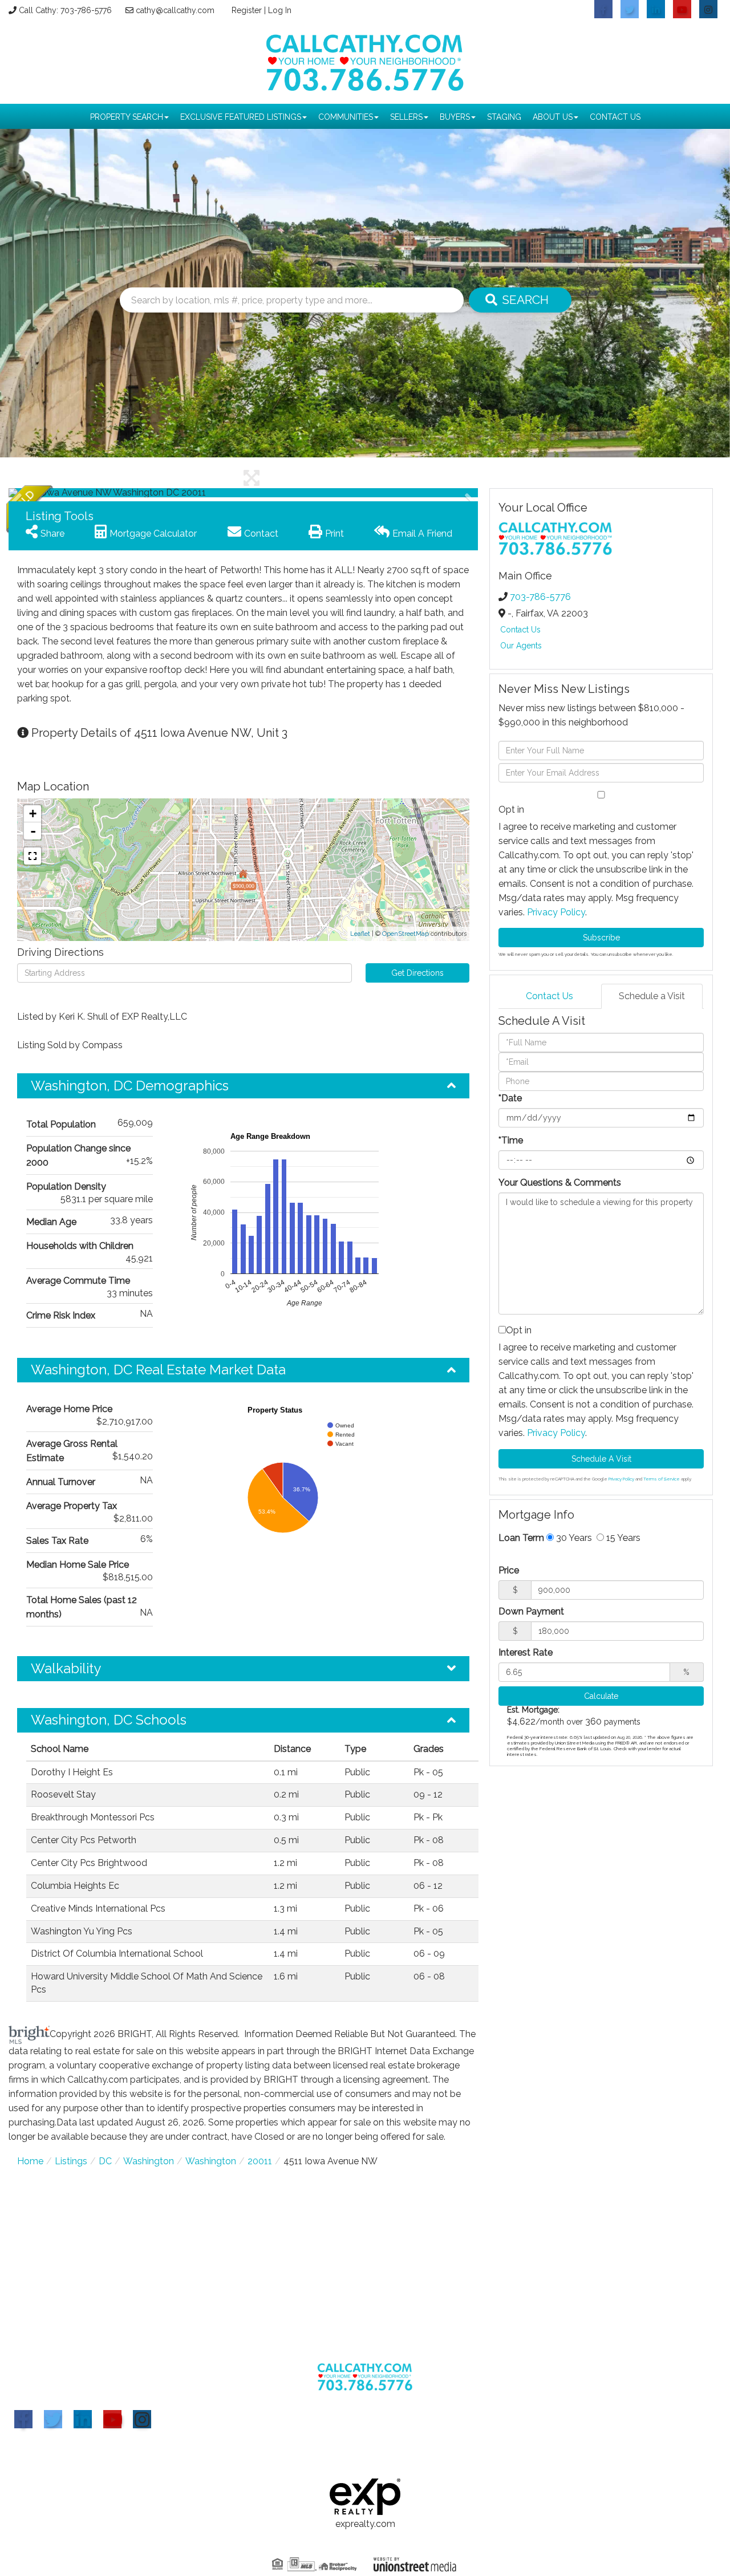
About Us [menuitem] (553, 117)
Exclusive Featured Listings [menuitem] (241, 117)
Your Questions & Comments (560, 1182)
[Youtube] (112, 2419)
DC (105, 2161)
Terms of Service (662, 1479)
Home (30, 2161)
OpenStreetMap (405, 934)
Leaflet (360, 934)
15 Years (622, 1538)
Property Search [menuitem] (127, 117)
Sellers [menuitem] (406, 117)
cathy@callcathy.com (175, 10)
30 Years (573, 1538)
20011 (260, 2161)
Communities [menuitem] (346, 117)
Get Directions (417, 973)
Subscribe (601, 938)
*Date (510, 1098)
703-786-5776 (540, 597)
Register (247, 10)
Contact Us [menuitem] (615, 117)
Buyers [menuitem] (455, 117)
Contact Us (520, 630)
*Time (511, 1140)
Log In (280, 10)
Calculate (601, 1696)
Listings (71, 2161)
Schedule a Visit (652, 996)
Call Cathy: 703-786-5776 (65, 10)
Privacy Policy (556, 912)
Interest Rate (526, 1652)
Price (509, 1570)
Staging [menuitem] (504, 117)
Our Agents (521, 646)
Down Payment (531, 1611)
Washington (149, 2161)
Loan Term (521, 1538)
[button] (520, 300)
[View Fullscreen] (33, 856)
